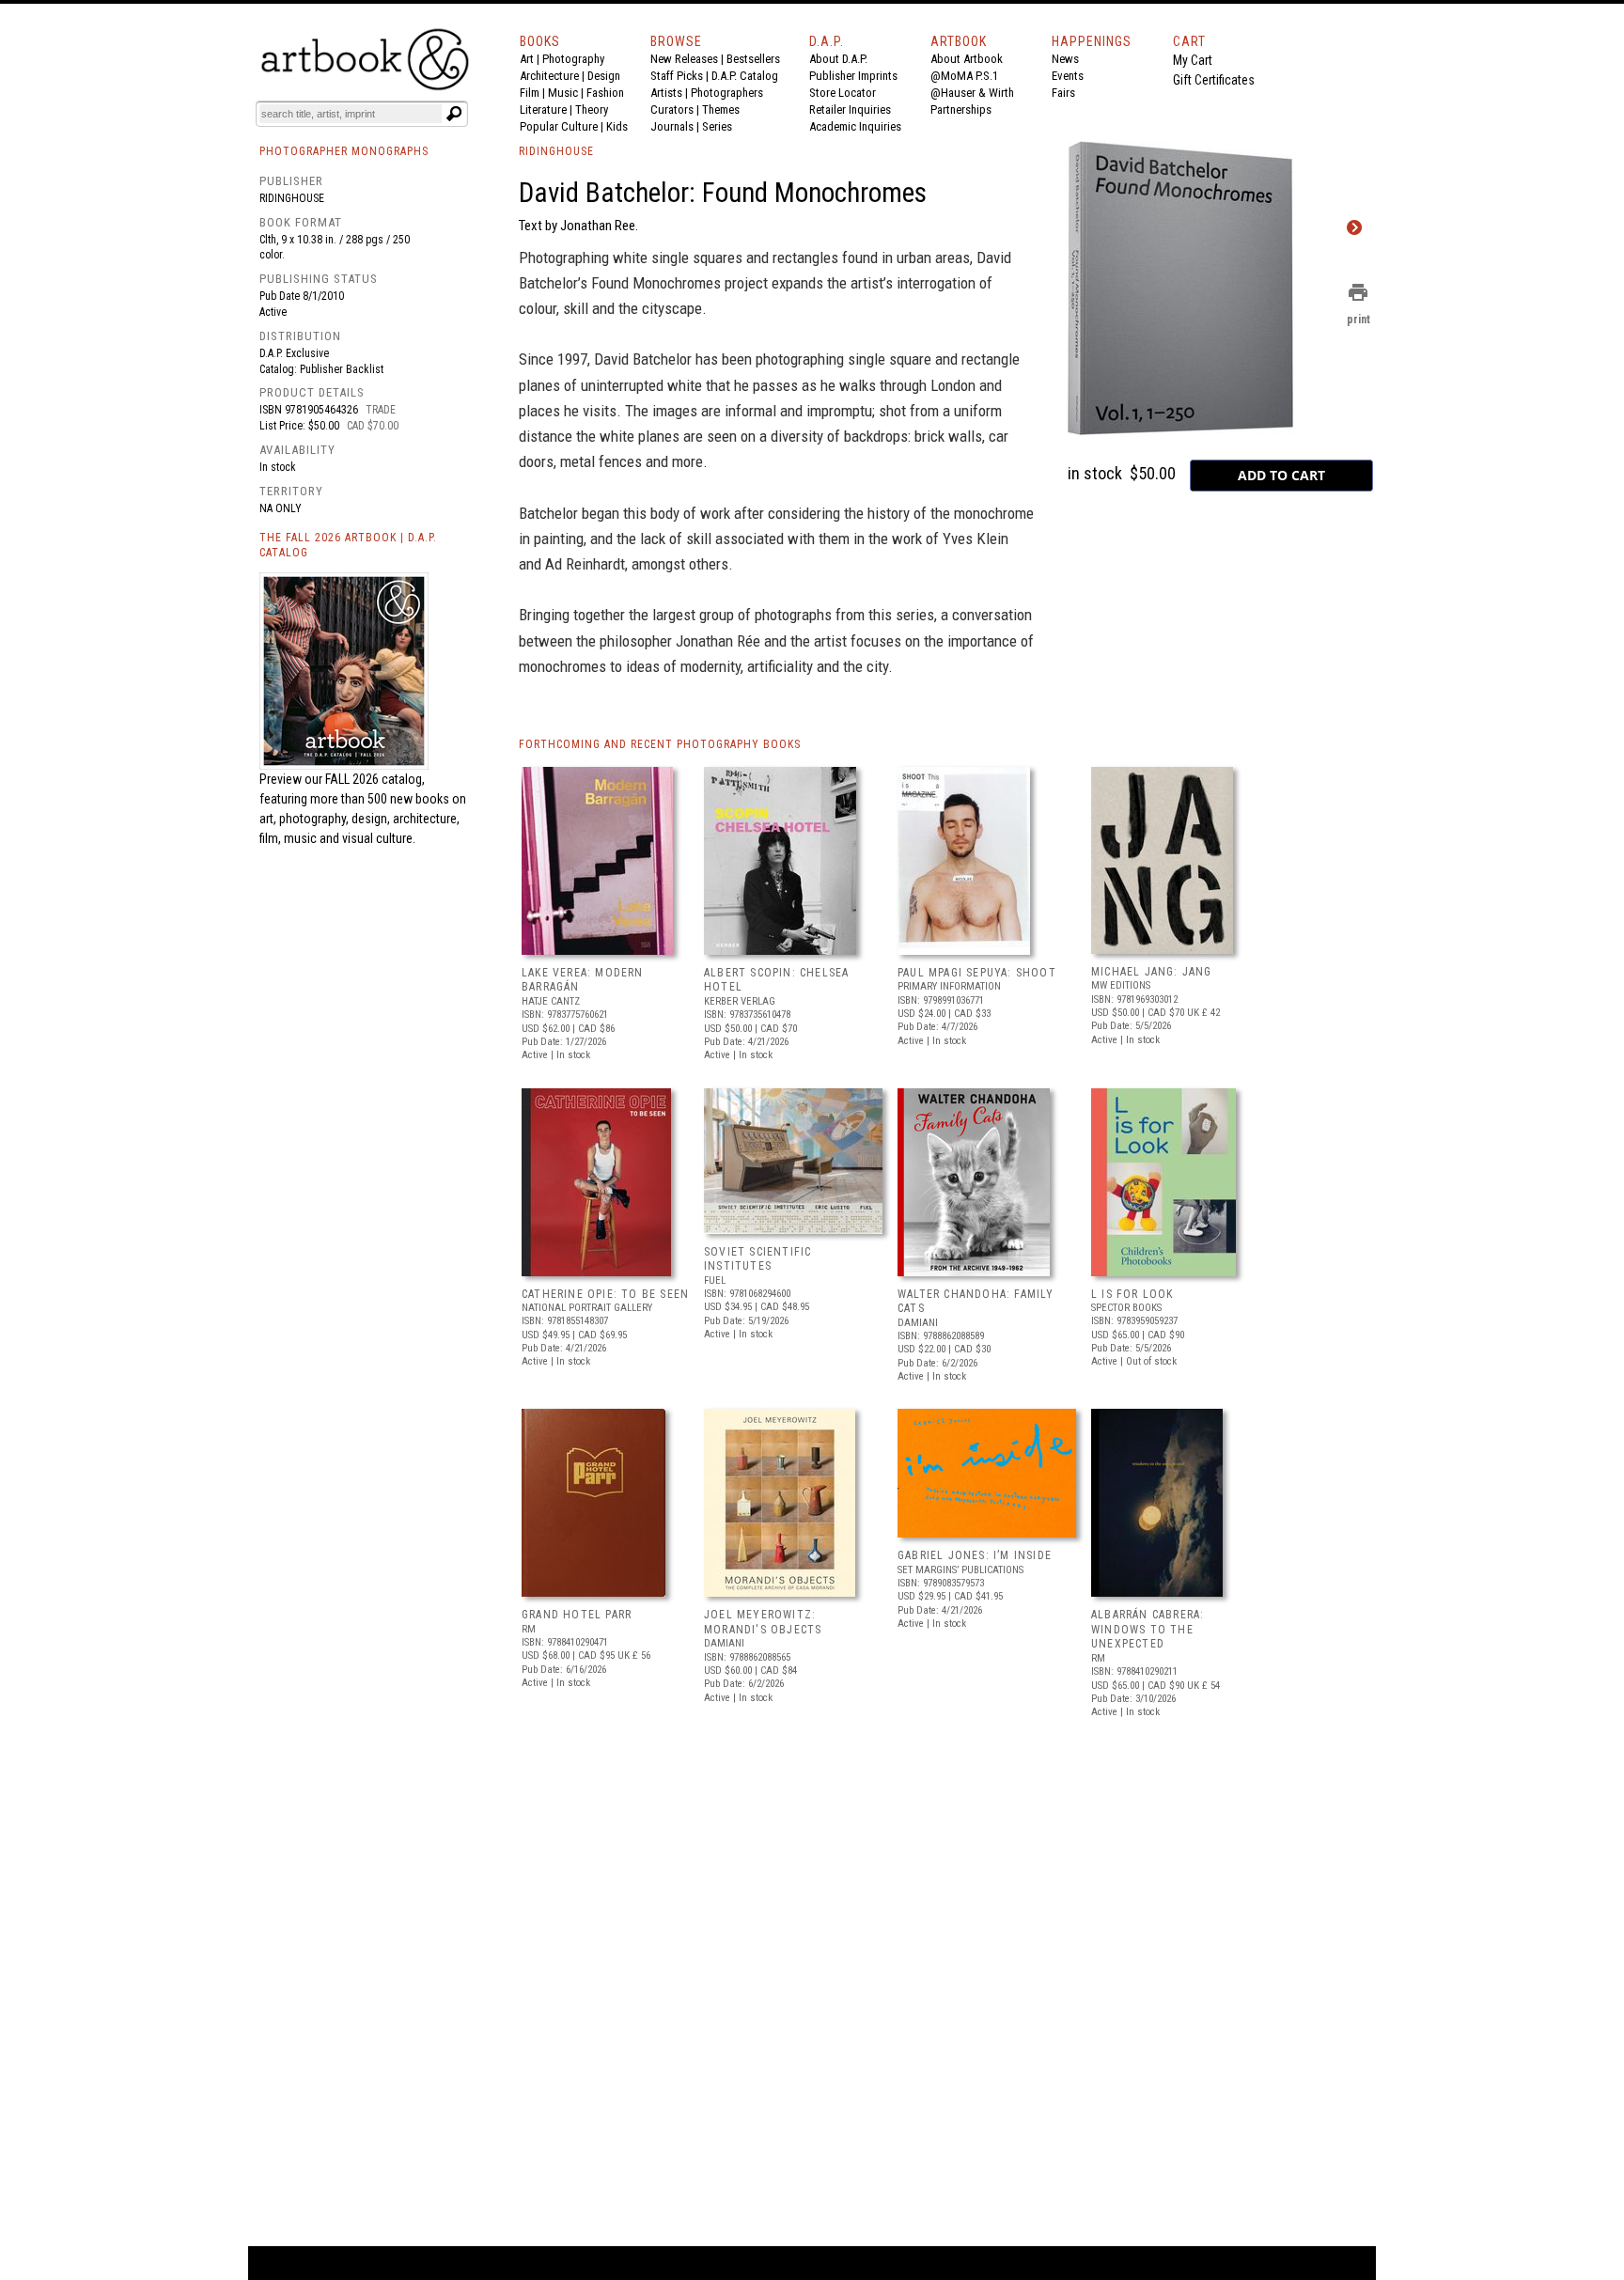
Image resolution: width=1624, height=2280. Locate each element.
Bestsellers (753, 59)
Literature (543, 109)
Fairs (1063, 93)
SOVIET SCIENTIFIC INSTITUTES (757, 1259)
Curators (672, 109)
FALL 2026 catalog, (375, 779)
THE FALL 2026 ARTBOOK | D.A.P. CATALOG (348, 546)
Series (717, 126)
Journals (672, 126)
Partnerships (961, 109)
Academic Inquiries (855, 126)
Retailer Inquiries (850, 109)
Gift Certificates (1214, 80)
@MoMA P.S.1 (964, 76)
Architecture (549, 76)
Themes (721, 109)
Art (527, 59)
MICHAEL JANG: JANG (1152, 972)
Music (563, 93)
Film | (534, 93)
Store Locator (843, 93)
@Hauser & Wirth (972, 93)
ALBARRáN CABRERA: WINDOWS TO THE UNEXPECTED (1148, 1629)
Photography (573, 59)
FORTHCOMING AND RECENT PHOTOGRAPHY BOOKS (660, 744)
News (1065, 59)
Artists (666, 93)
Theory (592, 109)
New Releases (684, 59)
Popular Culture (559, 126)
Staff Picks (677, 76)
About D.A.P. (838, 59)
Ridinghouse (292, 198)
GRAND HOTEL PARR (577, 1615)
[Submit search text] (454, 114)
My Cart (1193, 60)
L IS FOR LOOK (1132, 1294)
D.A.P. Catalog (745, 76)
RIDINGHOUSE (556, 151)
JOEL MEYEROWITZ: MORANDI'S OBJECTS (763, 1622)
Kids (617, 126)
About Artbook (967, 59)
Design (604, 76)
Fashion (605, 93)
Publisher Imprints (853, 76)
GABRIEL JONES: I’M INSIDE (975, 1555)
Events (1068, 76)
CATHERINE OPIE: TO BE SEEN (605, 1294)
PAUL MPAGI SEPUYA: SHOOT (977, 973)
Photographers (727, 93)
